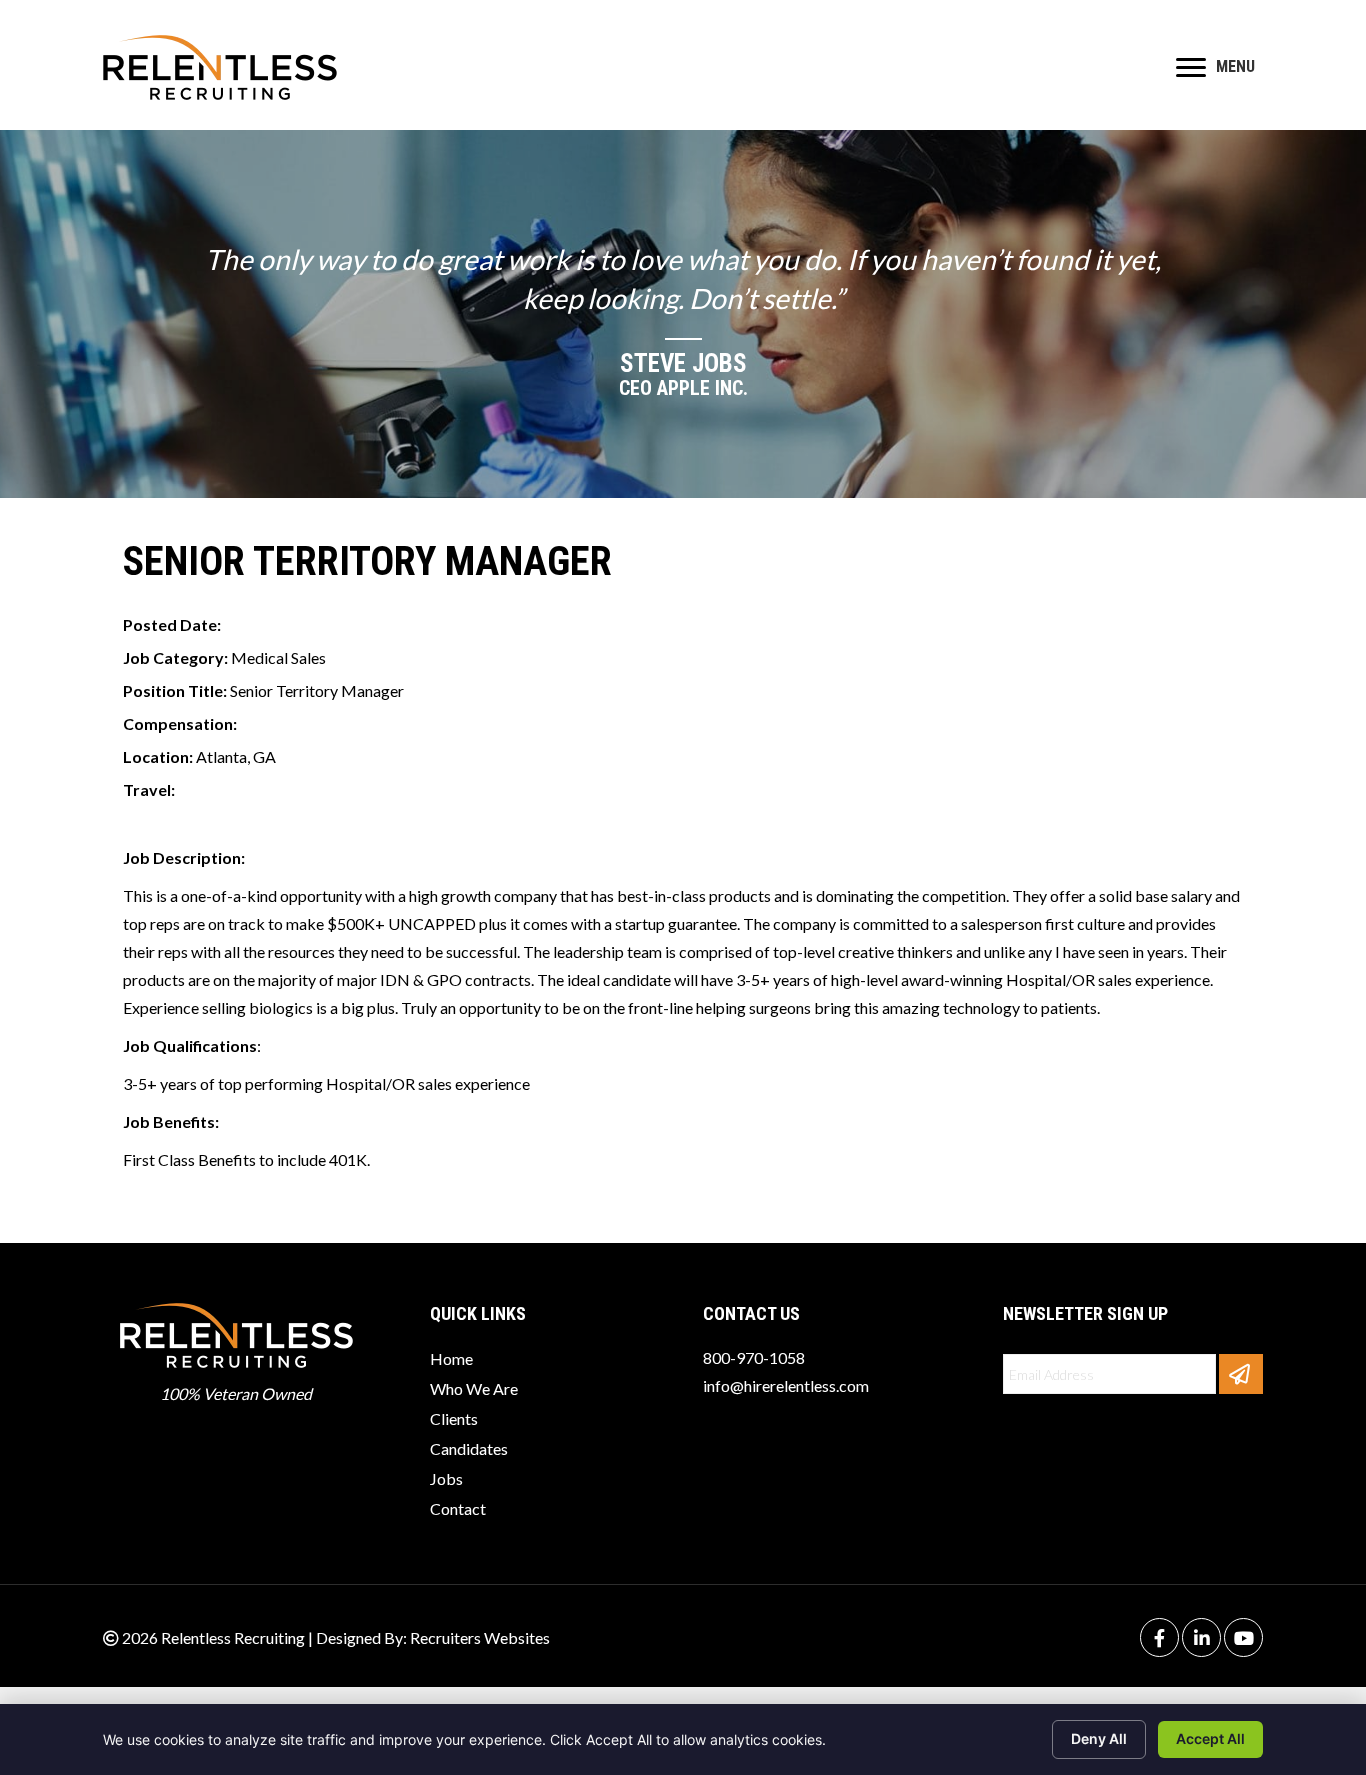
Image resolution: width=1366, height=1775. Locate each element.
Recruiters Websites (480, 1637)
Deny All (1099, 1738)
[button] (1241, 1374)
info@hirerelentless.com (786, 1385)
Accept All (1210, 1738)
